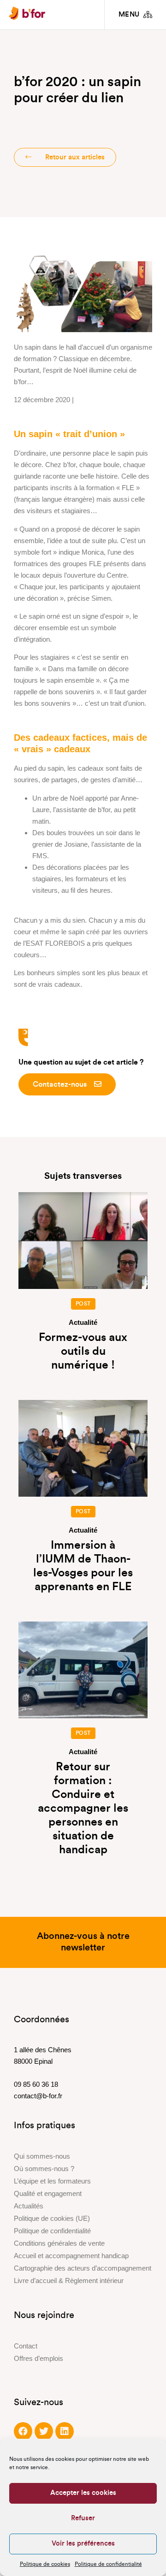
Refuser (83, 2518)
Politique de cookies (45, 2564)
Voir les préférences (83, 2544)
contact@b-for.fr (38, 2096)
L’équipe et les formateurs (52, 2181)
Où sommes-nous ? (44, 2169)
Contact (26, 2346)
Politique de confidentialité (108, 2564)
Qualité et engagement (48, 2193)
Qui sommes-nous (42, 2156)
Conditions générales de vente (59, 2243)
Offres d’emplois (39, 2358)
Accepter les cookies (83, 2493)
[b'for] (27, 15)
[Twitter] (44, 2431)
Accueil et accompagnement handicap (71, 2256)
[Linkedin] (65, 2431)
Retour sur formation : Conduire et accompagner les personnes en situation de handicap (83, 1808)
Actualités (29, 2206)
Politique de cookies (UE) (52, 2218)
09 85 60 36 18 (36, 2084)
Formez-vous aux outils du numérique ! (83, 1351)
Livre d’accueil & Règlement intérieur (69, 2280)
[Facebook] (23, 2431)
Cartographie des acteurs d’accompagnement (83, 2268)
